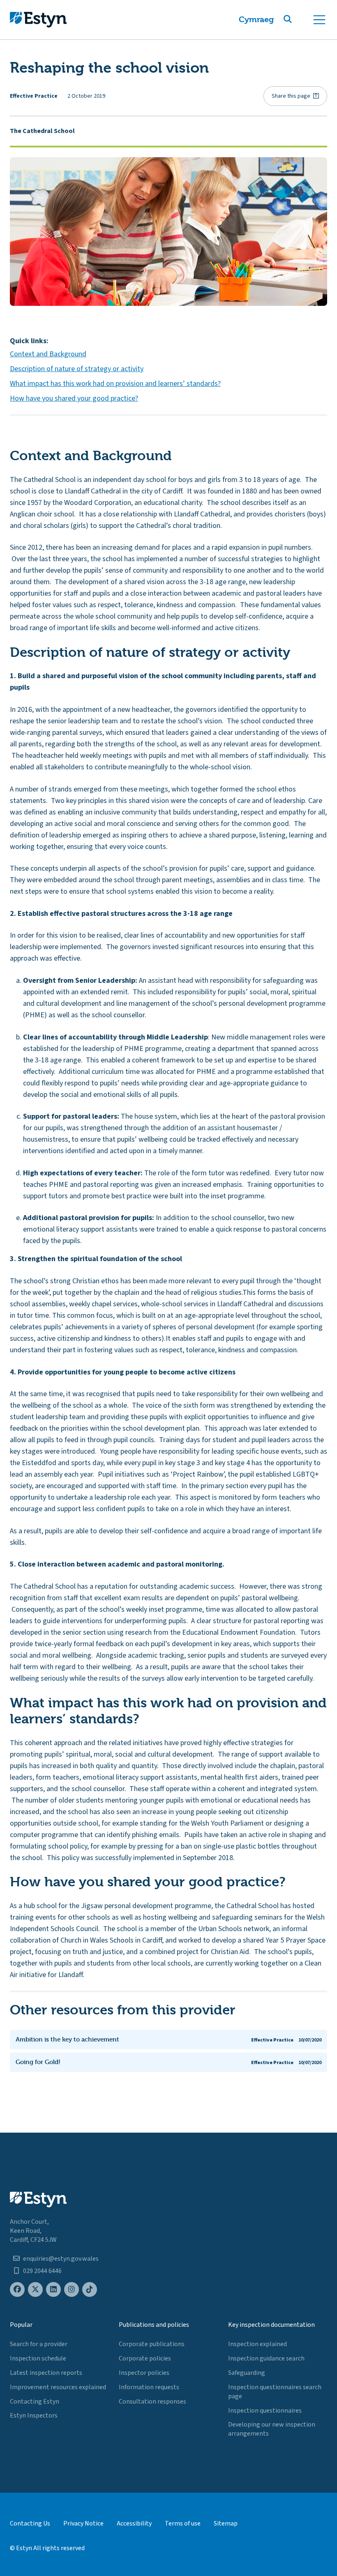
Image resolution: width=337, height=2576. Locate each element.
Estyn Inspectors (34, 2415)
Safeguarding (247, 2373)
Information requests (149, 2387)
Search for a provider (39, 2344)
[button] (298, 20)
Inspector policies (144, 2373)
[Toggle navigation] (319, 20)
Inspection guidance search (266, 2358)
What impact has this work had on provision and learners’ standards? (115, 384)
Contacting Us (30, 2523)
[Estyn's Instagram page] (72, 2290)
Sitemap (226, 2523)
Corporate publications (152, 2344)
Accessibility (134, 2523)
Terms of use (183, 2523)
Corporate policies (145, 2358)
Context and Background (48, 354)
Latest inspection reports (46, 2373)
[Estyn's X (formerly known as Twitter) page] (35, 2290)
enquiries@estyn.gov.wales (61, 2259)
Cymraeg (256, 19)
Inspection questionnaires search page (275, 2392)
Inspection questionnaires (265, 2411)
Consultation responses (152, 2402)
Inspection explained (257, 2344)
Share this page (291, 96)
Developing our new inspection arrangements (272, 2429)
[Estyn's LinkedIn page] (53, 2290)
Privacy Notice (83, 2523)
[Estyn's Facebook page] (17, 2290)
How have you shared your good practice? (74, 398)
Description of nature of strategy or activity (77, 369)
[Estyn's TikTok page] (90, 2290)
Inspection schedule (38, 2358)
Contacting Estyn (35, 2402)
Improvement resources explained (58, 2387)
